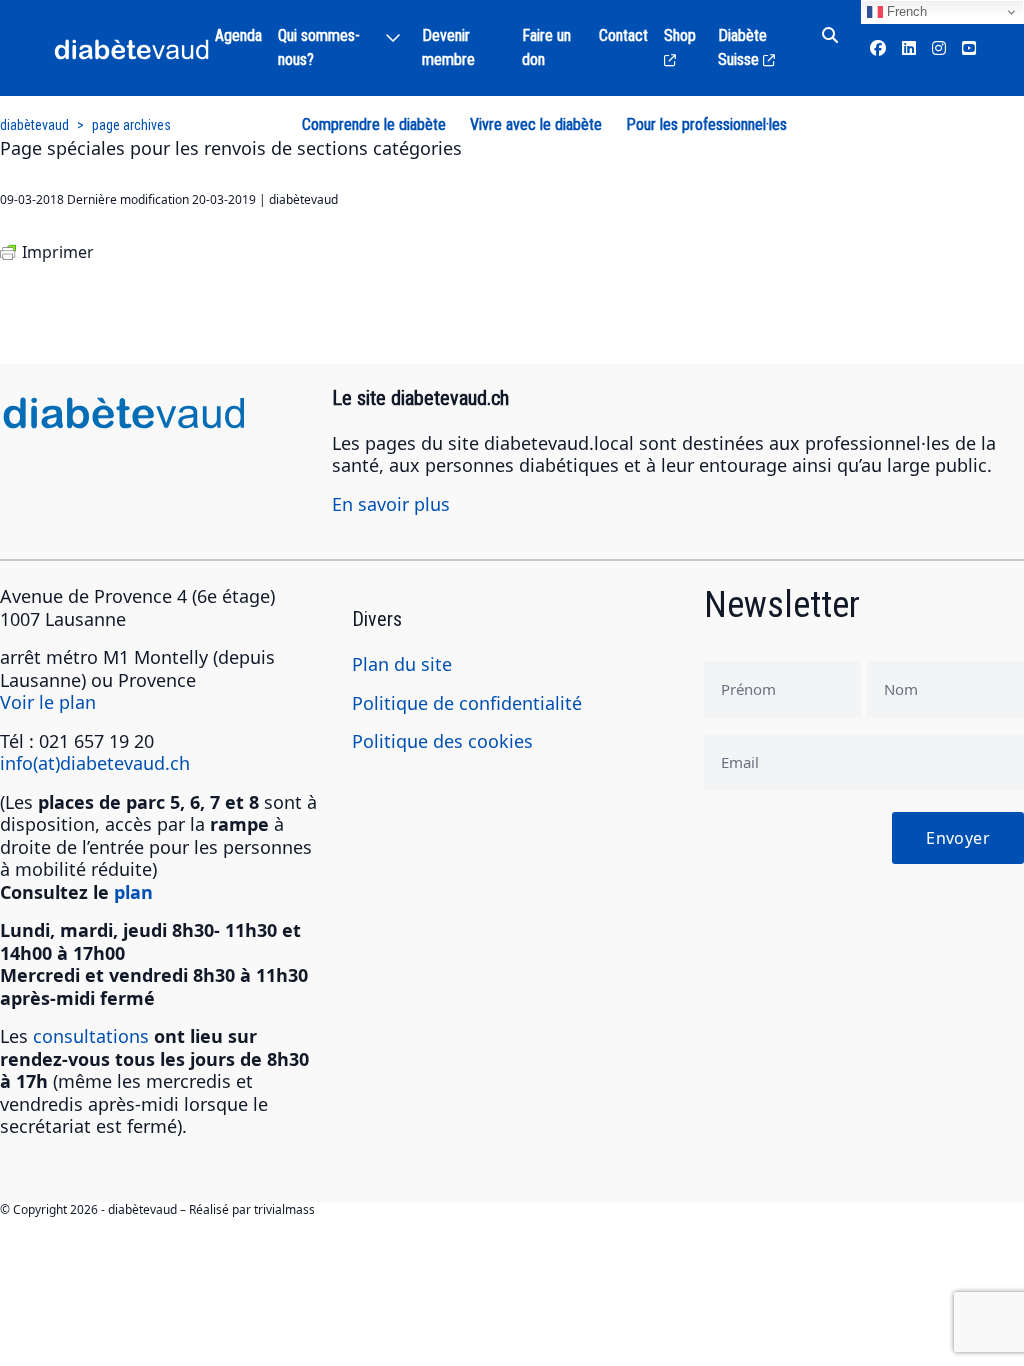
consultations (91, 1036)
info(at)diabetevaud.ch (95, 763)
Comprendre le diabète (374, 124)
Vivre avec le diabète (536, 124)
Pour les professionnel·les (706, 124)
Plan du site (402, 664)
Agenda (238, 35)
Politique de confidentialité (467, 703)
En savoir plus (391, 504)
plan (133, 892)
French (905, 11)
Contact (623, 35)
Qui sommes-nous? (319, 47)
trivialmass (284, 1209)
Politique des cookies (442, 741)
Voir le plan (48, 702)
